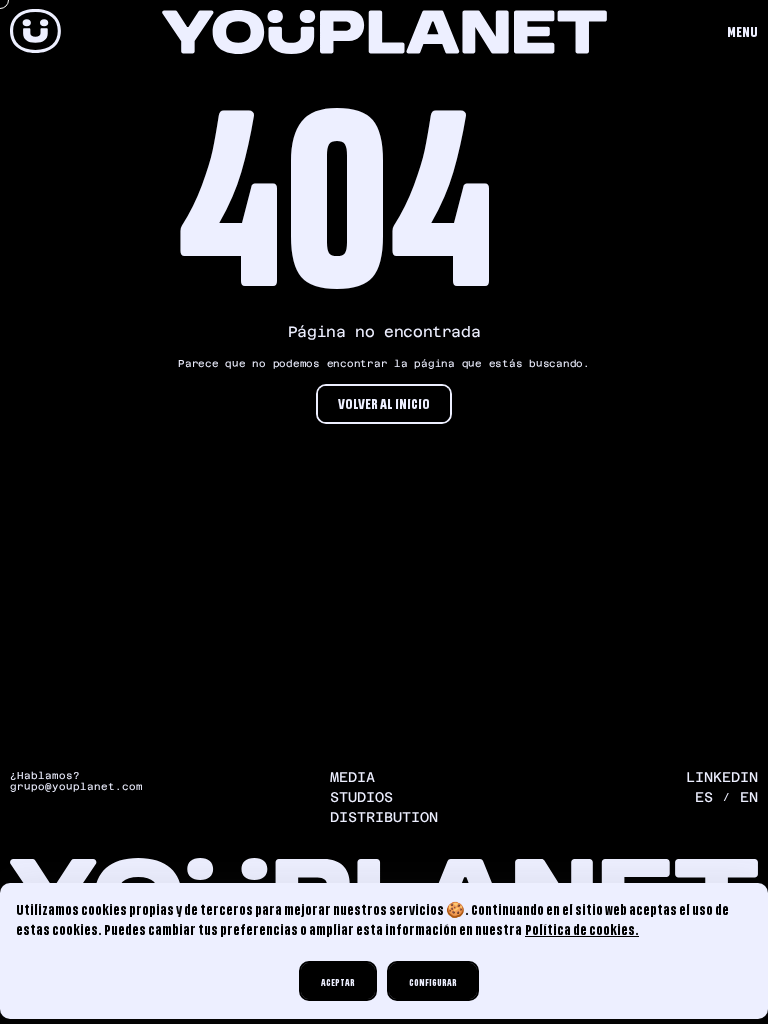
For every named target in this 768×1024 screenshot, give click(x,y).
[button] (742, 32)
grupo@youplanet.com (76, 787)
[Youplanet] (35, 32)
